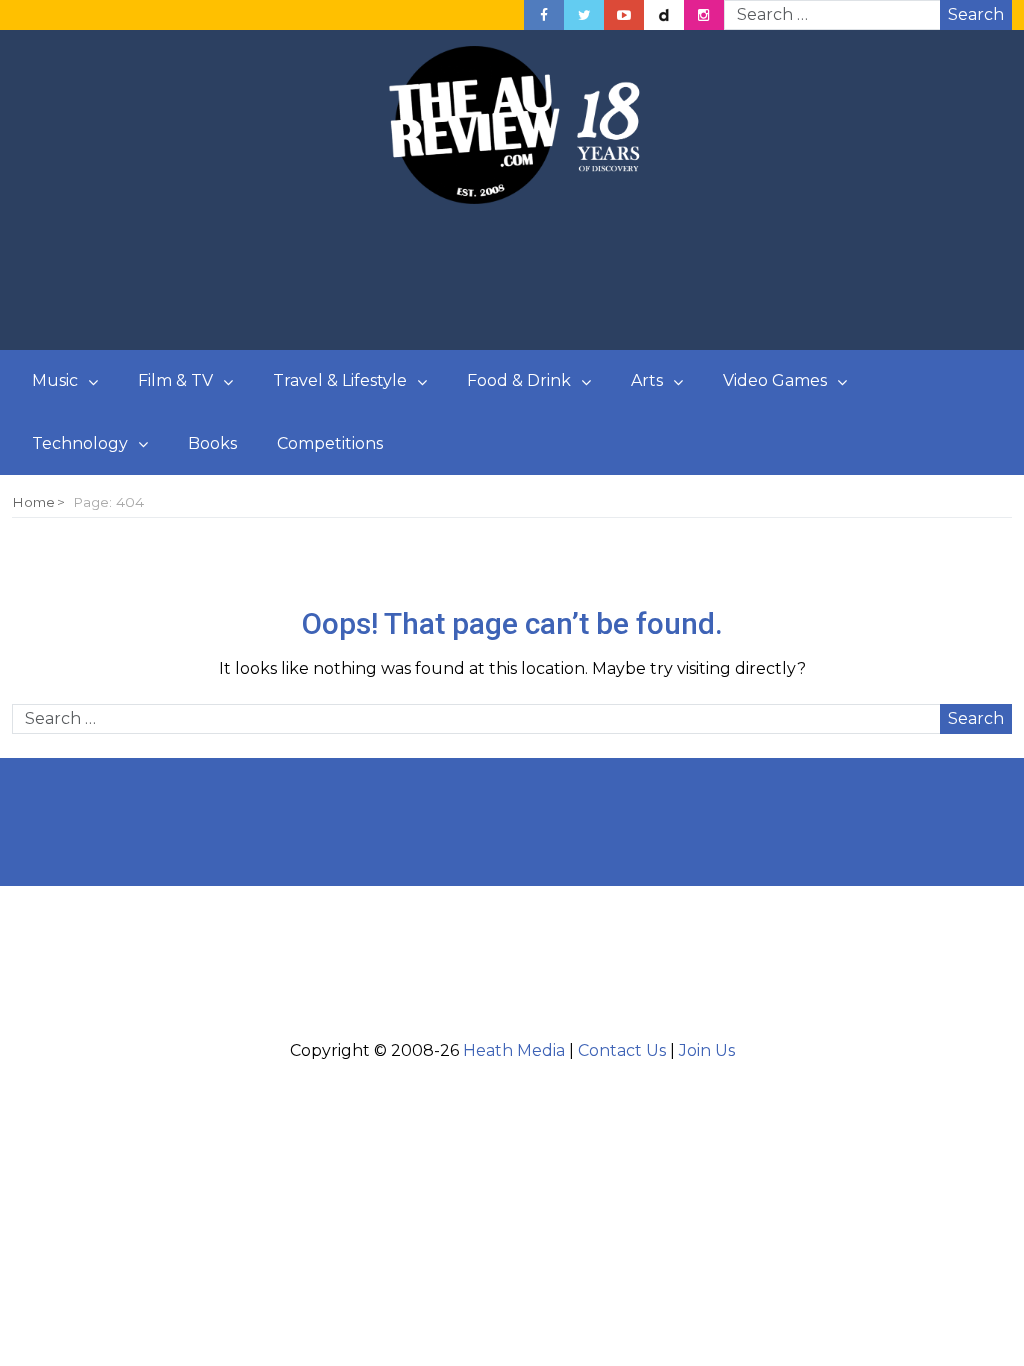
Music (55, 380)
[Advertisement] (512, 278)
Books (212, 443)
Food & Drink (519, 380)
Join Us (707, 1050)
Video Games (775, 380)
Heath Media (514, 1050)
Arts (647, 380)
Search (976, 14)
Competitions (330, 443)
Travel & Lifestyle (340, 380)
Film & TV (175, 380)
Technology (80, 443)
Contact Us (622, 1050)
